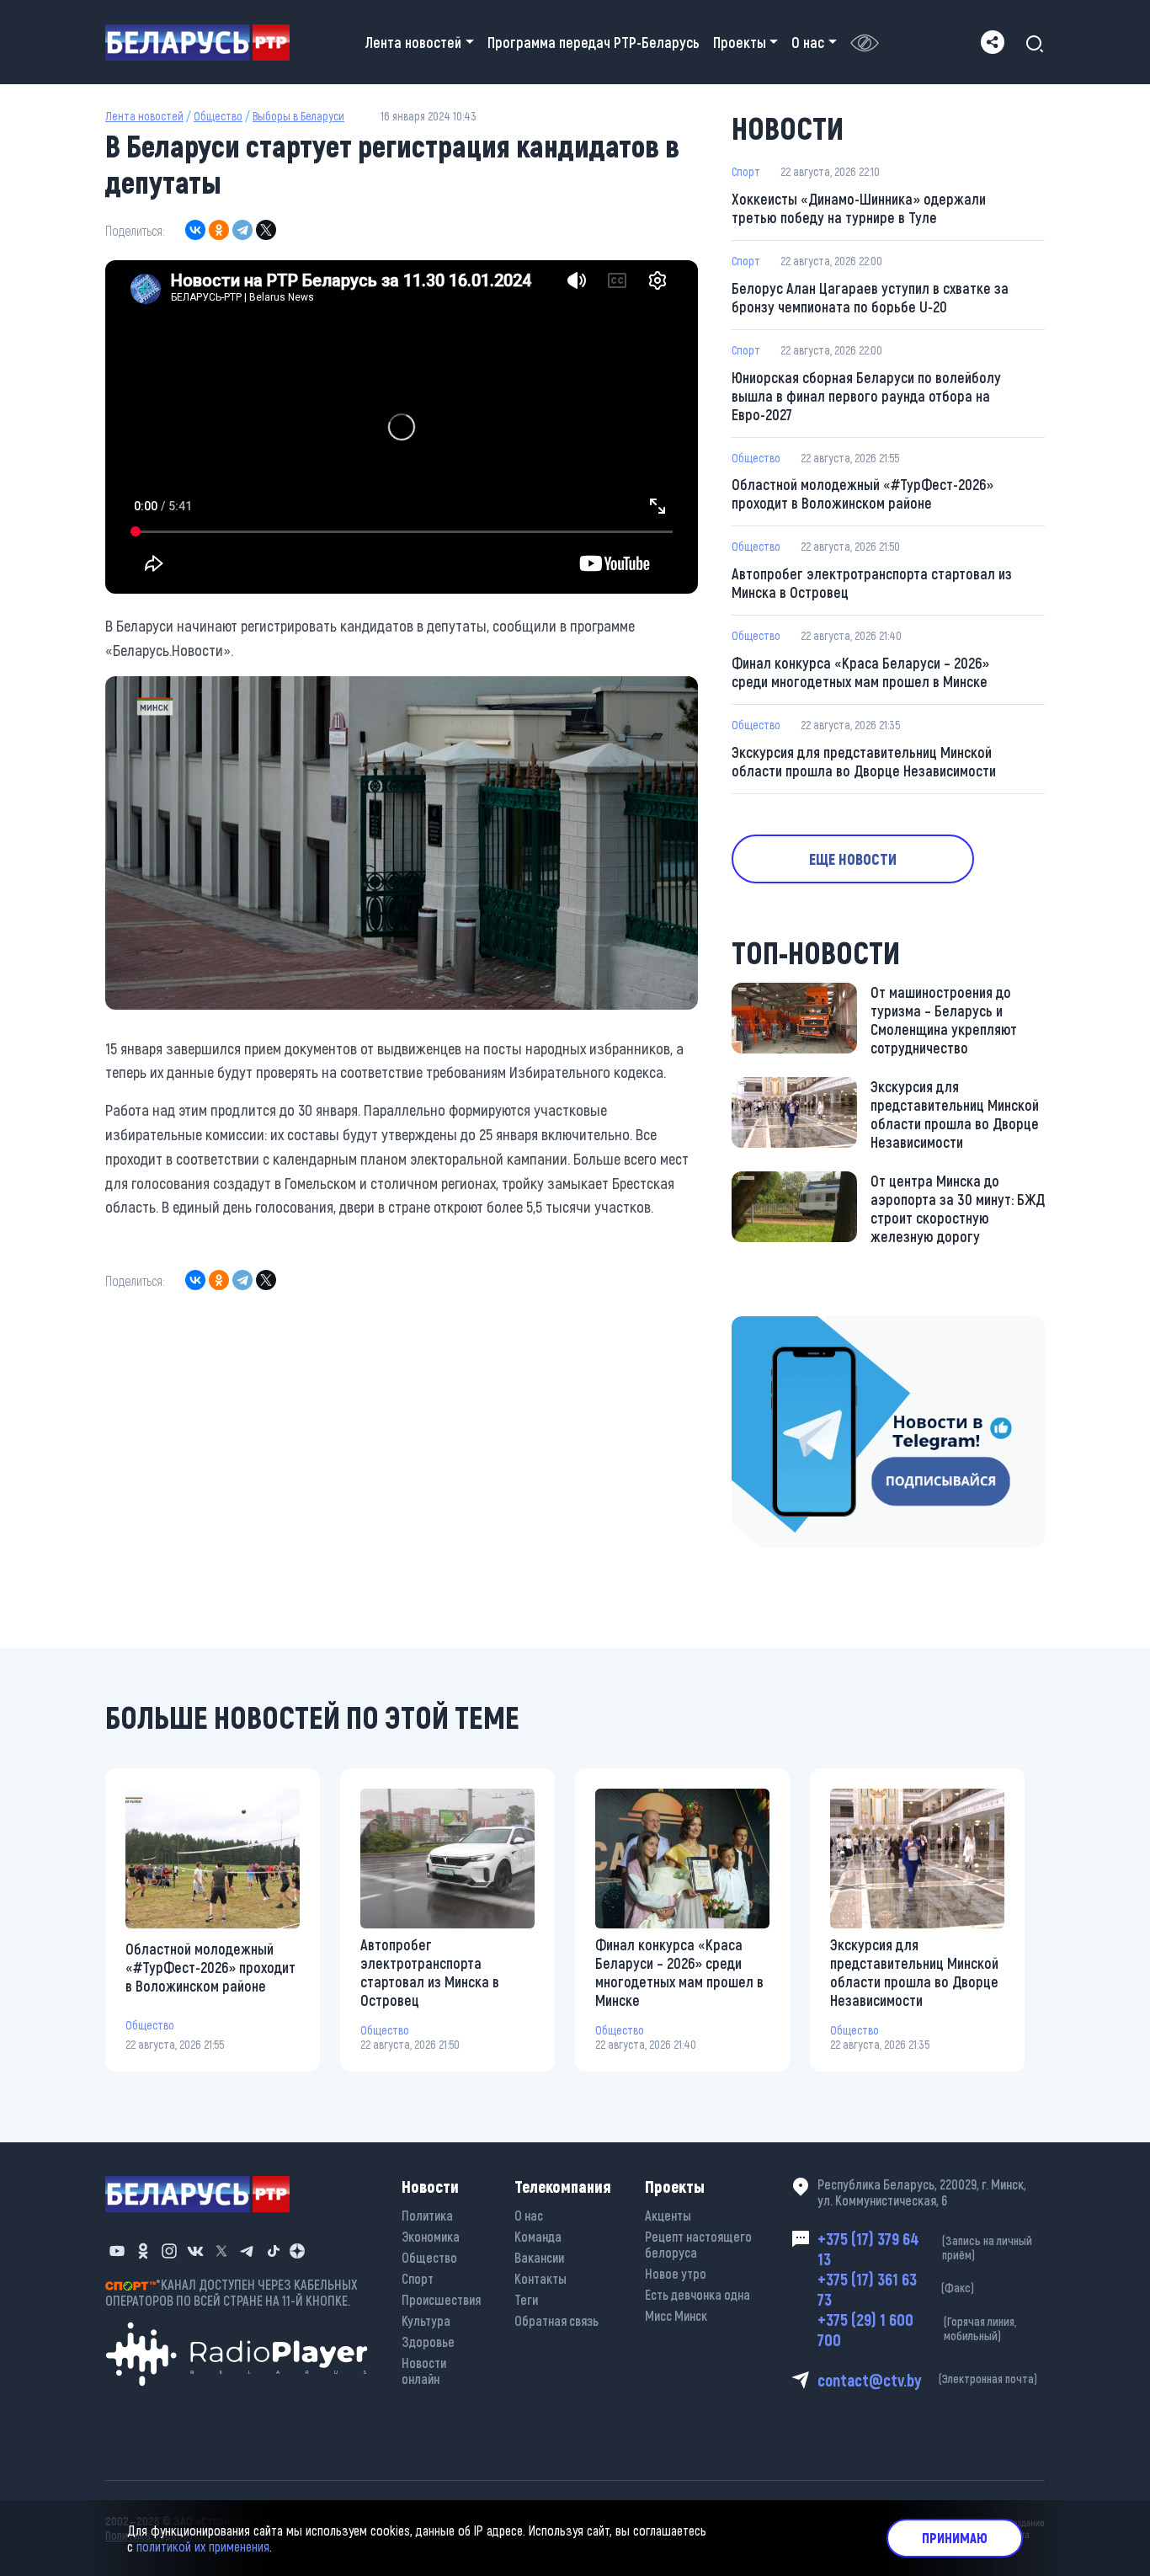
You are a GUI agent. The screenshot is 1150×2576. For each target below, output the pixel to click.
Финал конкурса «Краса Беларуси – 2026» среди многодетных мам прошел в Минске (860, 672)
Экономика (431, 2236)
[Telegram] (242, 230)
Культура (426, 2320)
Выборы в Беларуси (298, 116)
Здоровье (428, 2341)
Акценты (668, 2215)
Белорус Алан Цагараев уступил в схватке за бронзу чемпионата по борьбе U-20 (870, 297)
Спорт (746, 171)
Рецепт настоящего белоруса (698, 2244)
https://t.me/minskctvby (803, 1328)
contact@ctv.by (927, 2380)
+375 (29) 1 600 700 (917, 2329)
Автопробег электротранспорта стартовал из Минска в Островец (872, 583)
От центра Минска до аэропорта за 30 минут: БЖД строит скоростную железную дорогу (958, 1208)
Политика (427, 2215)
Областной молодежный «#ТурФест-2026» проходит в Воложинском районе (862, 493)
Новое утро (676, 2273)
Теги (526, 2299)
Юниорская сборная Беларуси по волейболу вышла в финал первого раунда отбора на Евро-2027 (866, 396)
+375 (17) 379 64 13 (925, 2248)
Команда (538, 2236)
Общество (218, 116)
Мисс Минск (676, 2315)
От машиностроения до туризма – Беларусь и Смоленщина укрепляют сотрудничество (944, 1020)
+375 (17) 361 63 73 (896, 2289)
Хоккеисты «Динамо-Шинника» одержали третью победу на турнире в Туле (859, 208)
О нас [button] (808, 42)
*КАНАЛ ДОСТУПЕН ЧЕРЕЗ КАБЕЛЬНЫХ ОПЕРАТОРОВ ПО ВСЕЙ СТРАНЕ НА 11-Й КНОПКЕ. (232, 2292)
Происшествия (441, 2299)
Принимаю (955, 2538)
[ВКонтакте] (195, 230)
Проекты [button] (740, 42)
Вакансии (539, 2257)
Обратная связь (556, 2320)
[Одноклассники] (219, 230)
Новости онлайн (424, 2371)
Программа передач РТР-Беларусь (594, 42)
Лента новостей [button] (413, 42)
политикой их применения (203, 2546)
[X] (266, 230)
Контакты (540, 2278)
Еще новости (853, 859)
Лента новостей (144, 116)
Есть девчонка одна (697, 2294)
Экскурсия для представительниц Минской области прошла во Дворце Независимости (864, 761)
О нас (529, 2215)
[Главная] (204, 43)
